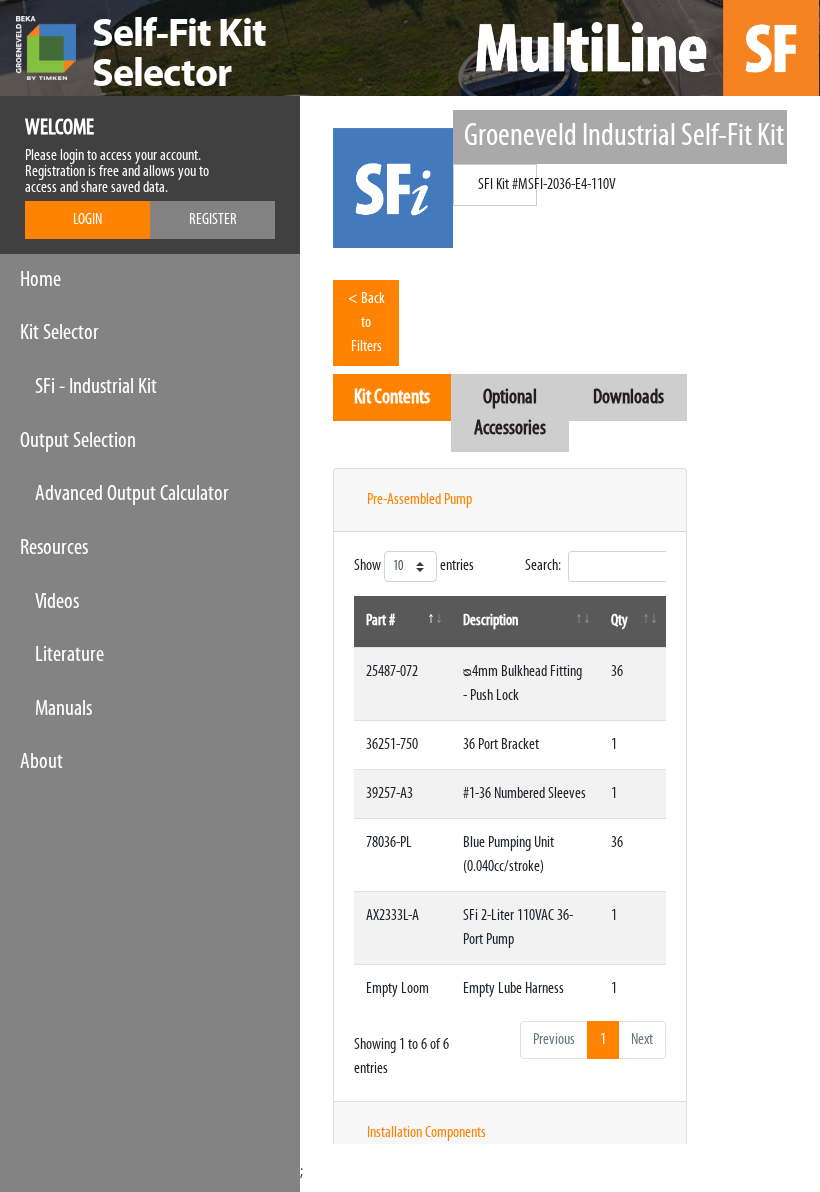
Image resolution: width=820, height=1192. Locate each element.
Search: (543, 566)
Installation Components (426, 1133)
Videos (57, 602)
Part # (380, 621)
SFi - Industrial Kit (96, 387)
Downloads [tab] (628, 397)
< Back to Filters (366, 323)
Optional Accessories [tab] (510, 413)
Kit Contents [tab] (392, 397)
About (41, 762)
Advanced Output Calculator (132, 494)
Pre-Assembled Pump (419, 500)
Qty (619, 621)
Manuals (63, 709)
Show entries (414, 567)
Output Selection (78, 441)
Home (40, 280)
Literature (69, 655)
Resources (54, 548)
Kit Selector (59, 333)
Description (490, 621)
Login (87, 220)
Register (213, 220)
